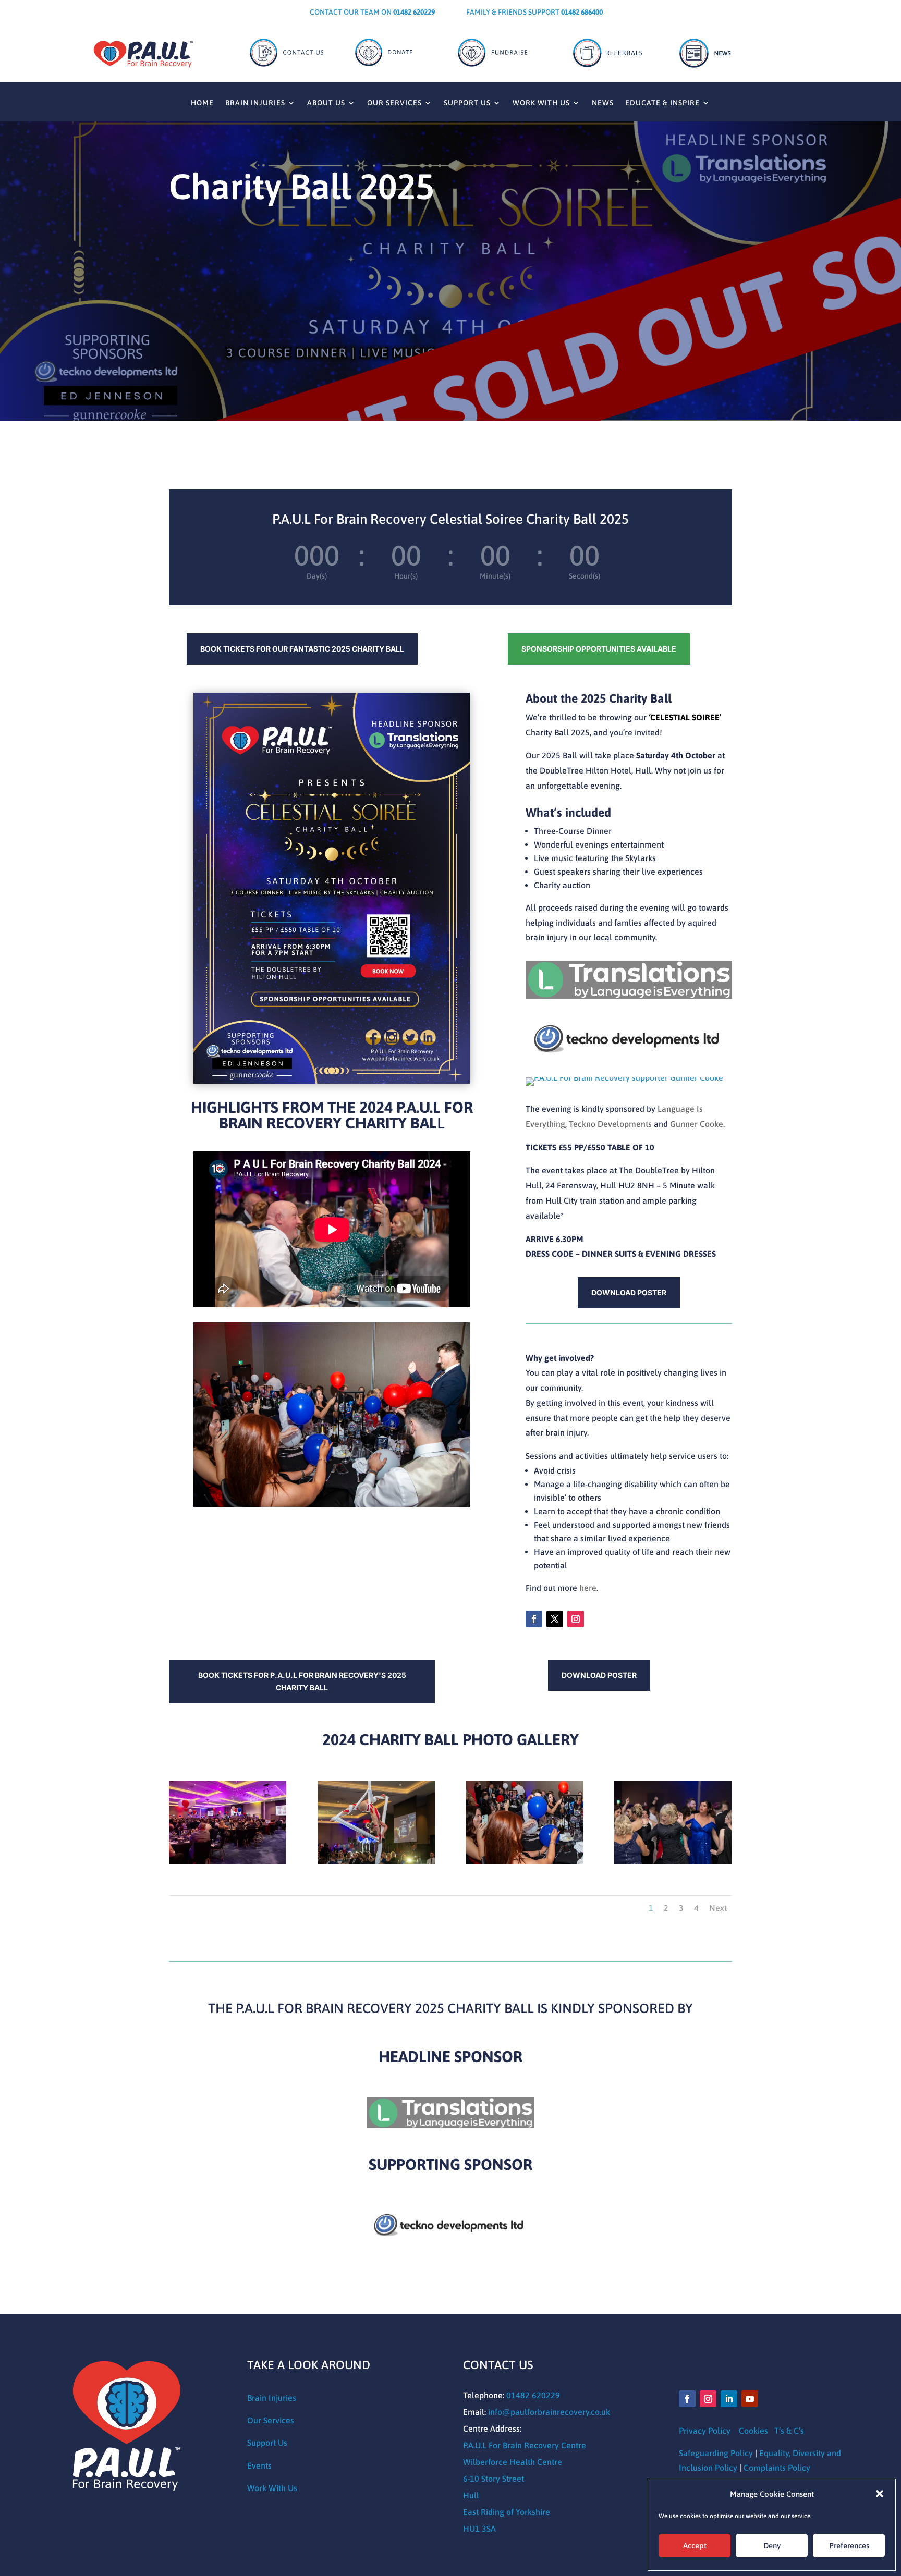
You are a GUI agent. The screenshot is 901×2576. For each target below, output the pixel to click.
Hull (471, 2495)
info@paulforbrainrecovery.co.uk (549, 2412)
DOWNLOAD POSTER (629, 1292)
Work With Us (541, 103)
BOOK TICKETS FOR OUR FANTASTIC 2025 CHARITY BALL (302, 649)
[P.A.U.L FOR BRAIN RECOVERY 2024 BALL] (525, 1861)
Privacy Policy (705, 2431)
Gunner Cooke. (697, 1124)
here (588, 1588)
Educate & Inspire (662, 103)
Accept (695, 2546)
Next (718, 1908)
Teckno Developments (610, 1124)
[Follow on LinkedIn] (729, 2399)
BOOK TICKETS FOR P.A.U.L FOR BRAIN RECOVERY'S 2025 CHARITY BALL (302, 1681)
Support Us (467, 103)
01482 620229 (533, 2395)
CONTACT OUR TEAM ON (372, 12)
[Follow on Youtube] (750, 2399)
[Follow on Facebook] (534, 1619)
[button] (880, 2494)
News (603, 103)
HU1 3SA (479, 2529)
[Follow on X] (555, 1619)
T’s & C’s (789, 2431)
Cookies (753, 2431)
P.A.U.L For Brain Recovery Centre (525, 2445)
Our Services (394, 103)
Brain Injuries (255, 103)
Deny (772, 2546)
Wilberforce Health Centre (513, 2462)
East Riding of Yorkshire (507, 2512)
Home (202, 103)
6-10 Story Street (494, 2479)
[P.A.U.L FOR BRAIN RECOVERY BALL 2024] (228, 1861)
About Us (326, 103)
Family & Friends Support (534, 12)
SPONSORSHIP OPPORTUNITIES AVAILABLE (599, 649)
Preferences (849, 2546)
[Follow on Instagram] (576, 1619)
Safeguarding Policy (716, 2453)
